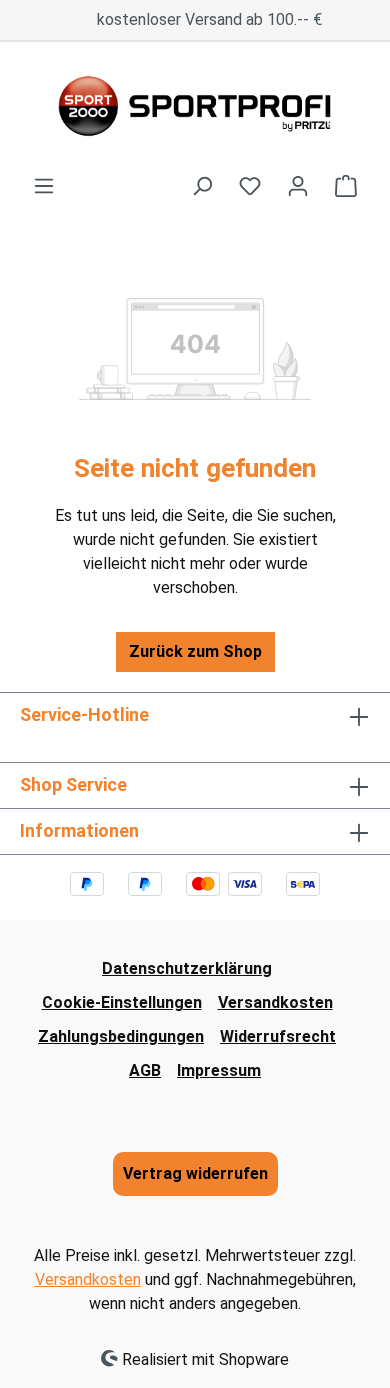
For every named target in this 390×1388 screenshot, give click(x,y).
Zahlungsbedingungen (121, 1036)
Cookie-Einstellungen (122, 1002)
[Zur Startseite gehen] (195, 108)
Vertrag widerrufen (195, 1173)
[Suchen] (202, 186)
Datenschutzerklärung (187, 968)
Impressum (219, 1070)
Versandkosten (275, 1002)
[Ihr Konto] (298, 186)
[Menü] (44, 186)
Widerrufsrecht (278, 1036)
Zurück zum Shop (195, 651)
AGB (145, 1070)
